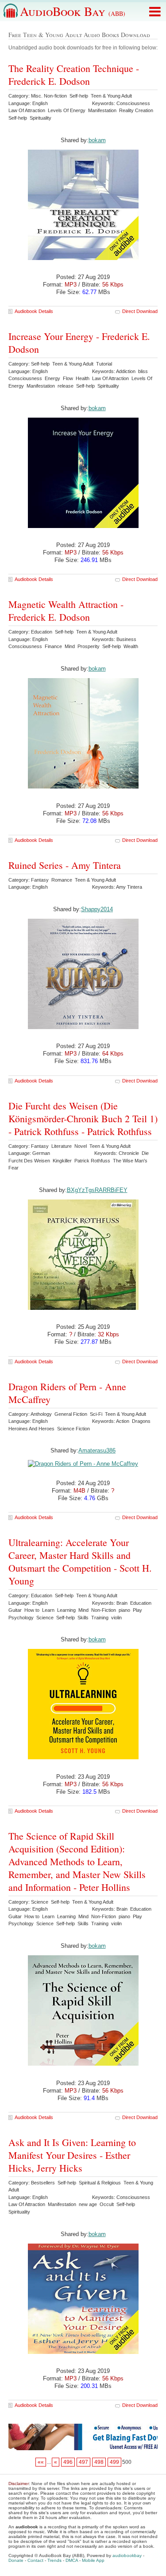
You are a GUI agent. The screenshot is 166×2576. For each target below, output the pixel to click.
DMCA (72, 2560)
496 (68, 2462)
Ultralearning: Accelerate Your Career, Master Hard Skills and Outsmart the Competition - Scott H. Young (80, 1561)
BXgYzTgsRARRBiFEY (97, 1190)
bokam (97, 408)
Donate (16, 2560)
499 (114, 2462)
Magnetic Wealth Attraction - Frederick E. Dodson (66, 611)
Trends (54, 2560)
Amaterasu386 (97, 1450)
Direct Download (140, 311)
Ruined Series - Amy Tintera (65, 865)
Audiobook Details (34, 311)
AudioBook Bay (73, 11)
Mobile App (93, 2560)
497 (83, 2462)
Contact (35, 2560)
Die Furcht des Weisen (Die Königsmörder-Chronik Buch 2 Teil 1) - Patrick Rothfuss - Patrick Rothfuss (83, 1118)
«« (41, 2462)
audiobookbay (127, 2555)
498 (99, 2462)
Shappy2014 (97, 909)
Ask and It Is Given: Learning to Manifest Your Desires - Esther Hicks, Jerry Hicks (72, 2155)
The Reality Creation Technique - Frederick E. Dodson (74, 75)
